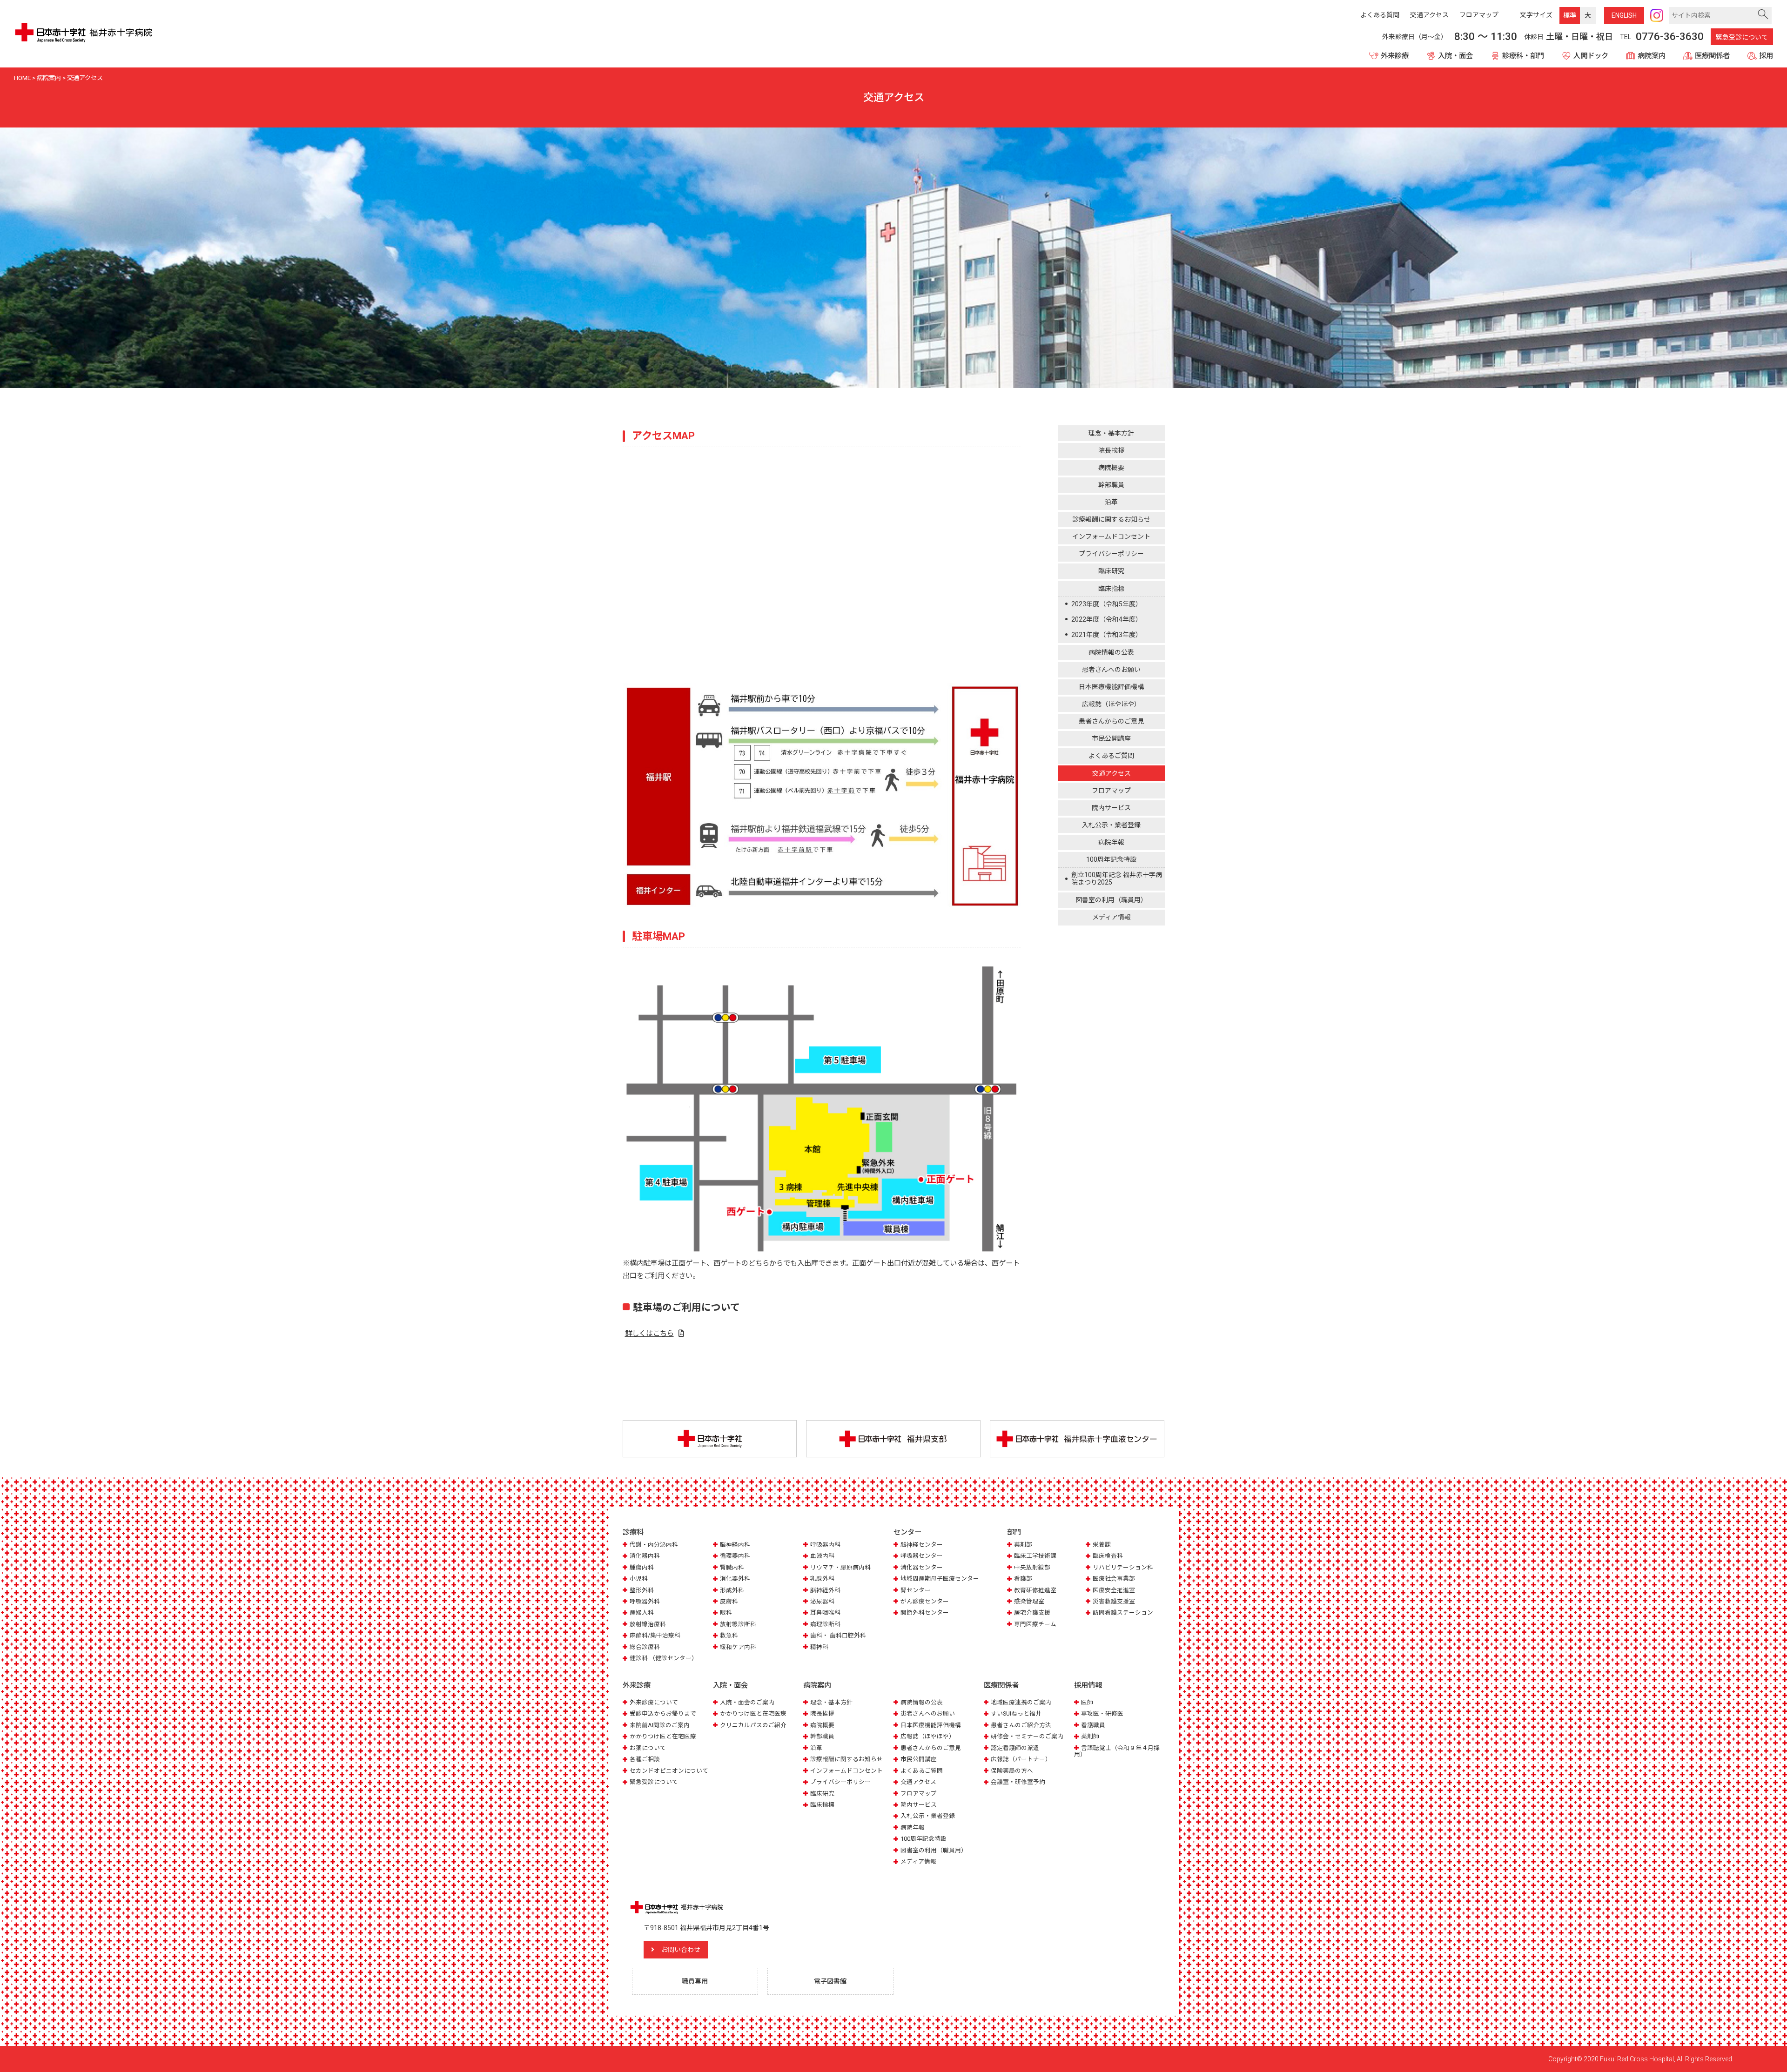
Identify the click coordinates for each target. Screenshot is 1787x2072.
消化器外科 (735, 1579)
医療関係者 (1712, 56)
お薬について (648, 1748)
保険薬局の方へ (1012, 1771)
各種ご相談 (645, 1759)
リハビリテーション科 (1123, 1567)
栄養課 (1102, 1545)
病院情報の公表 (1111, 653)
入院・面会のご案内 (747, 1702)
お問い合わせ (681, 1950)
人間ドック (1591, 56)
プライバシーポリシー (1111, 554)
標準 (1570, 15)
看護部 (1023, 1579)
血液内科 (822, 1556)
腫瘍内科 (642, 1567)
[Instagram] (1657, 15)
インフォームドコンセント (1111, 537)
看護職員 (1093, 1725)
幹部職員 (1111, 485)
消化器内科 (645, 1556)
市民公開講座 (1111, 739)
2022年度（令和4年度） (1107, 619)
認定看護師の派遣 (1015, 1748)
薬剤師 (1090, 1736)
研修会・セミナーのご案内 (1027, 1736)
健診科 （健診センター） (664, 1658)
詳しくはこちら (649, 1334)
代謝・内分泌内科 (654, 1545)
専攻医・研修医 (1102, 1713)
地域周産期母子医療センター (940, 1579)
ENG (1624, 15)
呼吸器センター (922, 1556)
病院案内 (1652, 56)
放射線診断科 (738, 1624)
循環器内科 (735, 1556)
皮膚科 (729, 1601)
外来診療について (654, 1702)
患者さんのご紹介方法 (1021, 1725)
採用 (1766, 56)
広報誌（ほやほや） (1111, 704)
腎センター (916, 1590)
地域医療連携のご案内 (1021, 1702)
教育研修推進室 (1035, 1590)
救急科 (729, 1635)
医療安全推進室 (1114, 1590)
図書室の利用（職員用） (1111, 900)
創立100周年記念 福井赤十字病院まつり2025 (1117, 879)
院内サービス (1111, 808)
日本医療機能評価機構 (1111, 687)
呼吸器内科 (825, 1545)
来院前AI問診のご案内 (660, 1725)
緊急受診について (1742, 37)
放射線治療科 (648, 1624)
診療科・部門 (1523, 56)
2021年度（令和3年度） (1107, 635)
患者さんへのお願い (1111, 670)
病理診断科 (825, 1624)
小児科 (639, 1579)
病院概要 (1111, 468)
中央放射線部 (1032, 1567)
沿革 (1111, 503)
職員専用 (695, 1981)
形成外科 (732, 1590)
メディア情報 (1112, 918)
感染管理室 (1029, 1601)
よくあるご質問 (1111, 756)
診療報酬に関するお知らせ (1111, 520)
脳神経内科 (735, 1545)
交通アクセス (1112, 773)
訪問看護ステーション (1123, 1613)
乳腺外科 (822, 1579)
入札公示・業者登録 (1111, 825)
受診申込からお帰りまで (663, 1713)
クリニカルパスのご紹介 (753, 1725)
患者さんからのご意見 (1111, 722)
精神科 (819, 1647)
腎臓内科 (732, 1567)
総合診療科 (645, 1647)
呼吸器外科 (645, 1601)
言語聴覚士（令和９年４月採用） (1117, 1751)
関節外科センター (925, 1613)
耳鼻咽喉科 (825, 1613)
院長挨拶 (1111, 451)
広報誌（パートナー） (1021, 1759)
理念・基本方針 (1111, 433)
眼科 (726, 1613)
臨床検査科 (1108, 1556)
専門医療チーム (1035, 1624)
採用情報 (1088, 1685)
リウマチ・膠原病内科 (840, 1567)
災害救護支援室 (1114, 1601)
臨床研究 (1111, 571)
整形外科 (642, 1590)
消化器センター (922, 1567)
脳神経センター (922, 1545)
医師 (1087, 1702)
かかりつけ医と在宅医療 (663, 1736)
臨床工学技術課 (1035, 1556)
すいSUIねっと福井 (1016, 1713)
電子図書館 (830, 1981)
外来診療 (1395, 56)
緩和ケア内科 (738, 1647)
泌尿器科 (822, 1601)
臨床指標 (1111, 589)
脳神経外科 (825, 1590)
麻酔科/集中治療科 (655, 1635)
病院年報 (1111, 843)
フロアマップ (1111, 791)
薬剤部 (1023, 1545)
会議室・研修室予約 (1018, 1782)
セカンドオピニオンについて (669, 1771)
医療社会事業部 (1114, 1579)
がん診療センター (925, 1601)
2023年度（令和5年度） (1107, 604)
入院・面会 (1455, 56)
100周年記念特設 (1111, 860)
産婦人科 (642, 1613)
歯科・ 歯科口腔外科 (838, 1635)
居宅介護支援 (1032, 1613)
